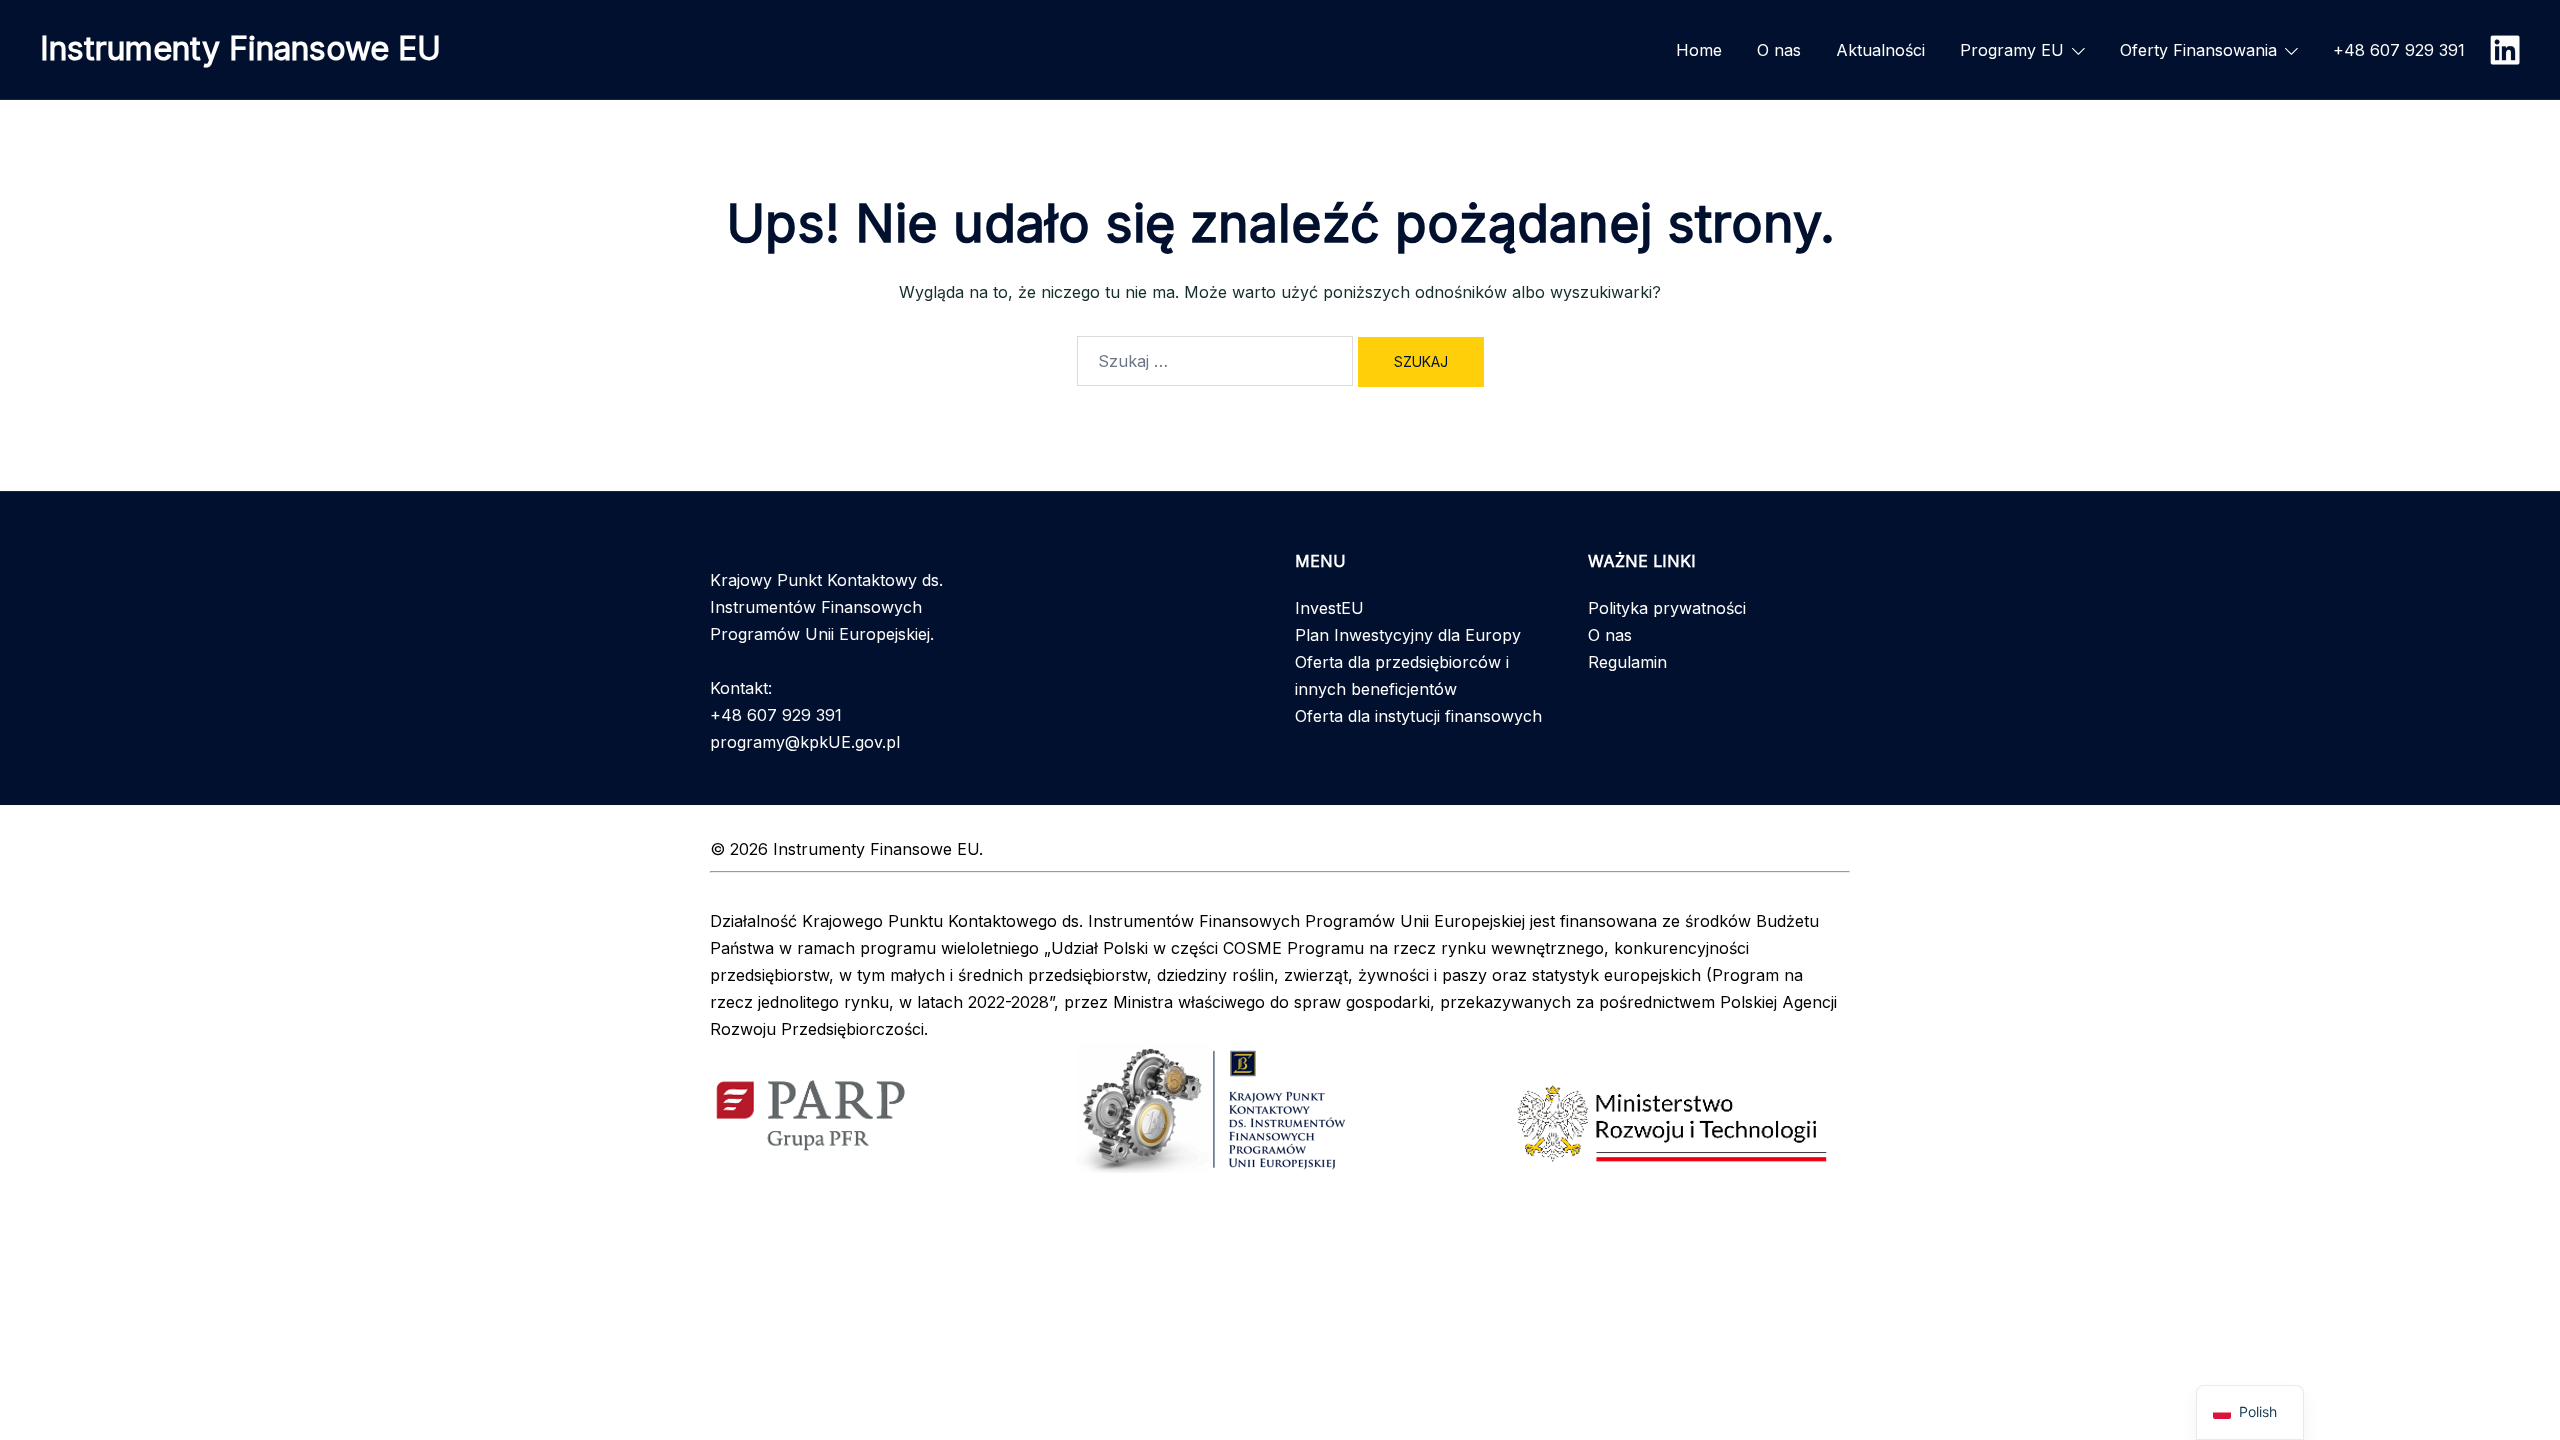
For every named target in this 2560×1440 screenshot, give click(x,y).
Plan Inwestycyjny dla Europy (1408, 635)
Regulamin (1627, 662)
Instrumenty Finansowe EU (240, 48)
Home (1699, 50)
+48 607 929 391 (2399, 50)
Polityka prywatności (1667, 608)
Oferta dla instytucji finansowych (1418, 716)
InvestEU (1329, 608)
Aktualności (1880, 50)
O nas (1779, 50)
